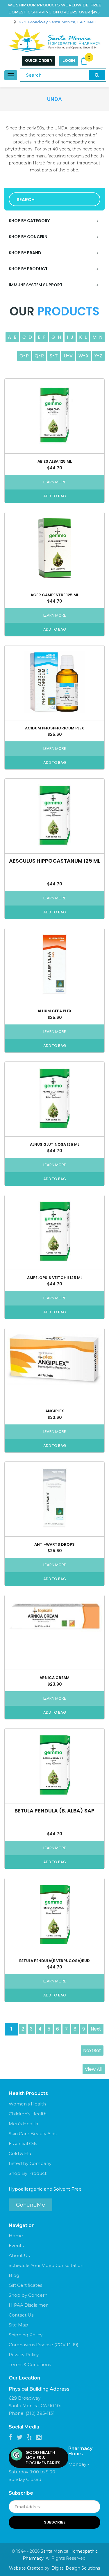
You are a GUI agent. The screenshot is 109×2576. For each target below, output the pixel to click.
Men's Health (23, 2124)
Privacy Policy (24, 2355)
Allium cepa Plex (54, 1011)
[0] (84, 61)
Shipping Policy (26, 2335)
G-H (56, 337)
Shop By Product (28, 2173)
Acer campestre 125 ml (55, 595)
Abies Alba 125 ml (55, 461)
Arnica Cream (54, 1678)
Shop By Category (29, 221)
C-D (27, 337)
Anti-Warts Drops (54, 1544)
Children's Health (28, 2114)
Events (16, 2246)
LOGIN (69, 60)
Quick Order (39, 60)
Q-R (39, 356)
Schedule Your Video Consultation (46, 2265)
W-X (84, 356)
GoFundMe (31, 2205)
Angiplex (55, 1411)
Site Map (18, 2325)
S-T (54, 356)
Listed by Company (30, 2163)
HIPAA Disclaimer (28, 2305)
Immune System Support (36, 285)
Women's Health (27, 2104)
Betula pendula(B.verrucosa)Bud (54, 1961)
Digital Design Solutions (76, 2568)
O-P (24, 356)
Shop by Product (28, 269)
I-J (70, 337)
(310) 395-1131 (40, 2413)
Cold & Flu (20, 2153)
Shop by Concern (28, 237)
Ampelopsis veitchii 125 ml (55, 1278)
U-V (68, 356)
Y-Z (98, 356)
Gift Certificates (25, 2285)
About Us (19, 2255)
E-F (42, 337)
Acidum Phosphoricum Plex (54, 728)
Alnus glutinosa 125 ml (55, 1144)
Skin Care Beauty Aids (33, 2134)
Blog (14, 2275)
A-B (12, 337)
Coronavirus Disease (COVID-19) (44, 2345)
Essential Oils (23, 2144)
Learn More (55, 482)
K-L (83, 337)
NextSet (92, 2051)
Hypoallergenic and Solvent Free (45, 2189)
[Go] (97, 75)
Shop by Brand (25, 253)
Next (96, 2029)
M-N (97, 337)
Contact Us (21, 2315)
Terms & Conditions (30, 2364)
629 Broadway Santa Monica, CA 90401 (57, 22)
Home (16, 2236)
